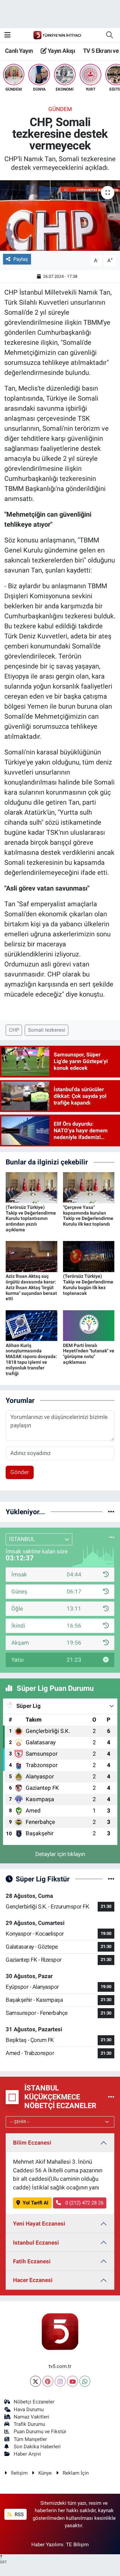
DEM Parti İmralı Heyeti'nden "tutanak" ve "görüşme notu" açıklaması (89, 1354)
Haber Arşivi (27, 2454)
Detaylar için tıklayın (60, 1854)
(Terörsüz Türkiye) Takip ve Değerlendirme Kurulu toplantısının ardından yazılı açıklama (31, 1218)
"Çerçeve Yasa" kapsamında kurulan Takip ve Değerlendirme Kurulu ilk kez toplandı (88, 1216)
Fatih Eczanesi (32, 2261)
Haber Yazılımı (47, 2545)
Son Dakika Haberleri (37, 2447)
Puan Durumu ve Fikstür (40, 2432)
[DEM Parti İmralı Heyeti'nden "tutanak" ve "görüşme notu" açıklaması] (89, 1325)
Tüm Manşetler (30, 2439)
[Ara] (109, 35)
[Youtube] (72, 2381)
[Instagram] (60, 2381)
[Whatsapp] (85, 2381)
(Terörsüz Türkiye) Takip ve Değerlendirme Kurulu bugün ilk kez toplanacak (88, 1284)
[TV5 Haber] (57, 35)
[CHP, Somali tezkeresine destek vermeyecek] (60, 216)
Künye (45, 2473)
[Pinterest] (48, 2381)
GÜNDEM (60, 109)
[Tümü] (111, 1512)
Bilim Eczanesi (32, 2143)
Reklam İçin (76, 2473)
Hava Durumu (29, 2409)
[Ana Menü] (7, 35)
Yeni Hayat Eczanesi (39, 2224)
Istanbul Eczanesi (36, 2243)
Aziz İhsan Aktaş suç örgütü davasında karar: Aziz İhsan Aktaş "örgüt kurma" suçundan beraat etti (31, 1287)
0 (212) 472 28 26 (84, 2203)
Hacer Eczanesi (33, 2280)
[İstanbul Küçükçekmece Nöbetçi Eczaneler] (111, 2097)
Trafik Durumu (29, 2424)
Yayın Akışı (61, 51)
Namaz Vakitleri (31, 2417)
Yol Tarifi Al (35, 2203)
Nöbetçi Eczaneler (34, 2402)
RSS (18, 2514)
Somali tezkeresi (47, 1030)
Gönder (20, 1472)
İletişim (19, 2473)
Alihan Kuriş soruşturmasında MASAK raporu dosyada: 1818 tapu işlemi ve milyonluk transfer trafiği (31, 1359)
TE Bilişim (77, 2545)
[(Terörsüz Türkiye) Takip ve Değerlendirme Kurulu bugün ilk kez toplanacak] (89, 1256)
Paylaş (21, 259)
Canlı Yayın (19, 51)
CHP (14, 1030)
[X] (35, 2381)
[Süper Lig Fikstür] (111, 1879)
